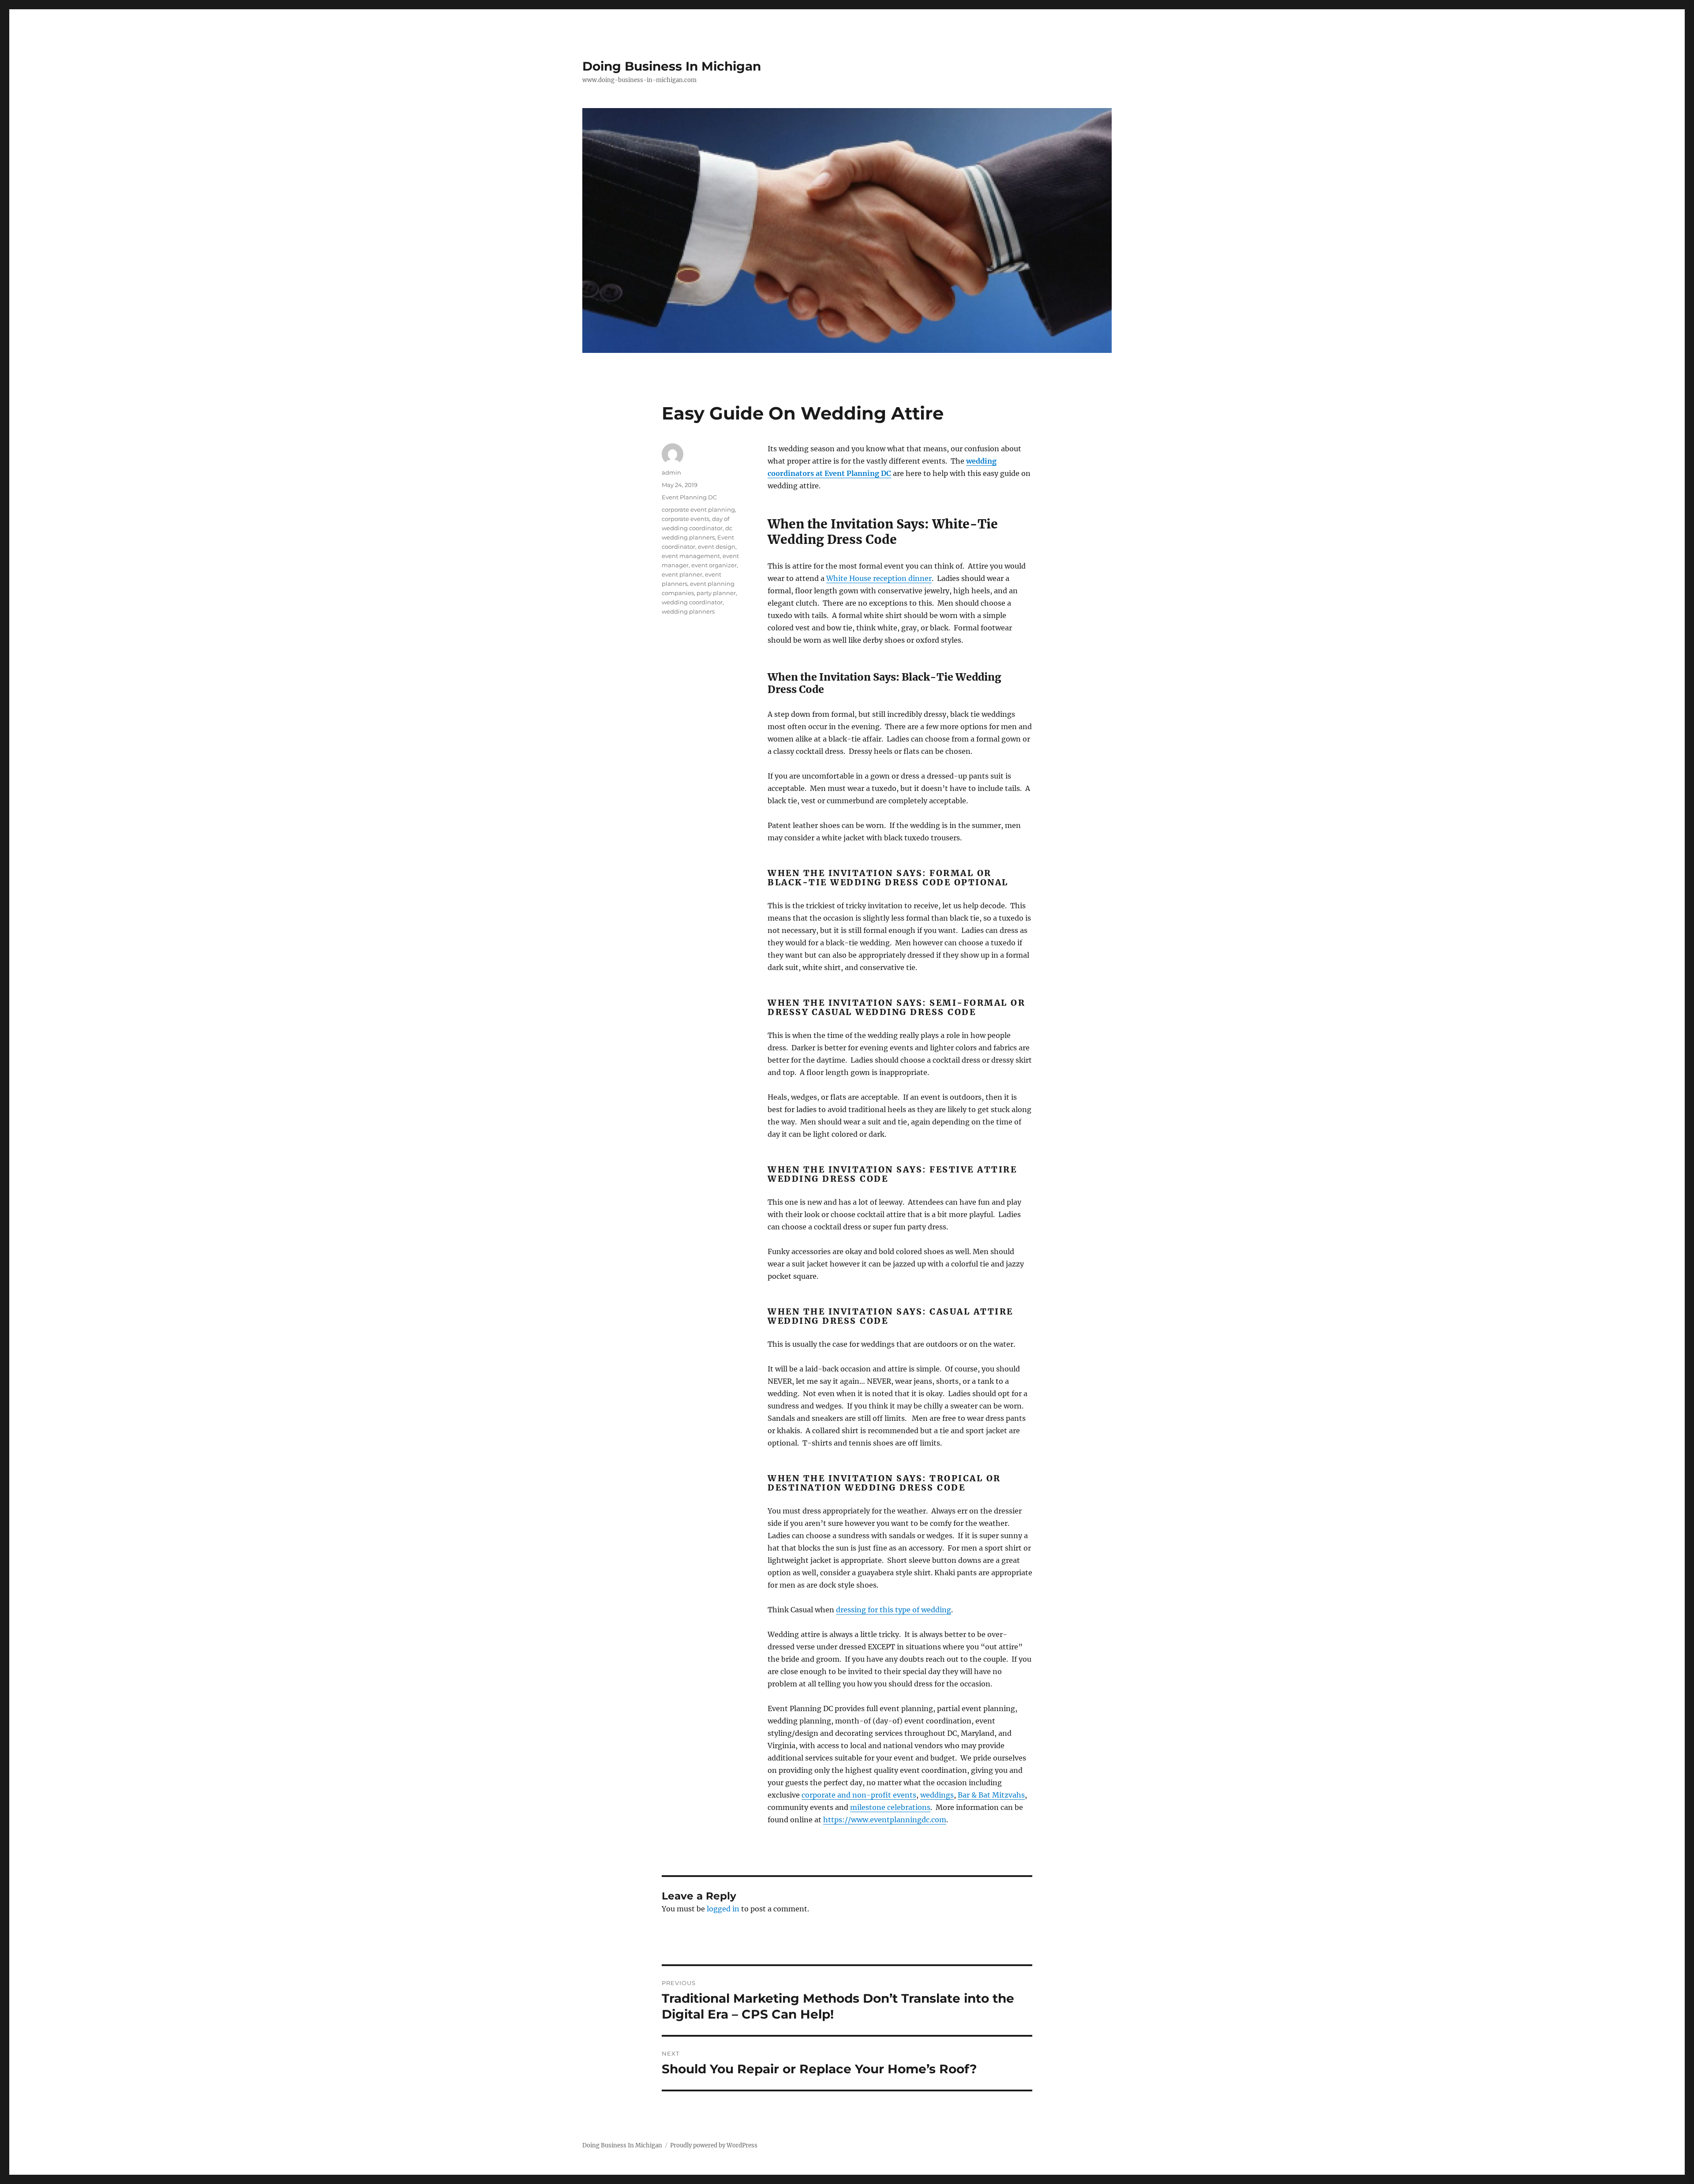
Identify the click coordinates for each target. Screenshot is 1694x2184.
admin (671, 472)
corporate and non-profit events (859, 1795)
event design (717, 547)
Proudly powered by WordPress (714, 2145)
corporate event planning (698, 509)
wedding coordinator (692, 602)
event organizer (714, 565)
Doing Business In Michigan (672, 66)
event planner (682, 574)
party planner (716, 593)
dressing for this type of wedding (894, 1610)
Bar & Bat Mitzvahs (991, 1795)
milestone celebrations (890, 1807)
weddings (937, 1795)
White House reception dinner (879, 578)
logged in (723, 1909)
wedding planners (688, 611)
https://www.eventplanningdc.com (885, 1820)
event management (691, 556)
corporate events (686, 519)
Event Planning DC (689, 497)
